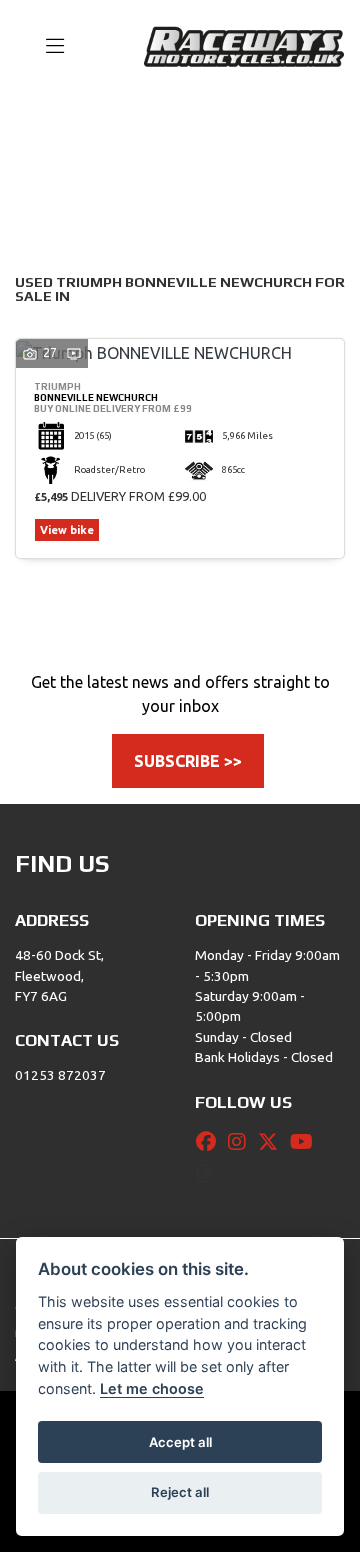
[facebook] (211, 1142)
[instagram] (242, 1142)
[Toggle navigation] (46, 47)
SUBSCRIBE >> (188, 761)
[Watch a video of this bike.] (74, 352)
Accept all (180, 1442)
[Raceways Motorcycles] (244, 45)
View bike (67, 530)
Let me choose (152, 1388)
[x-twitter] (273, 1142)
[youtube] (306, 1142)
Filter (294, 127)
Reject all (180, 1492)
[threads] (210, 1174)
